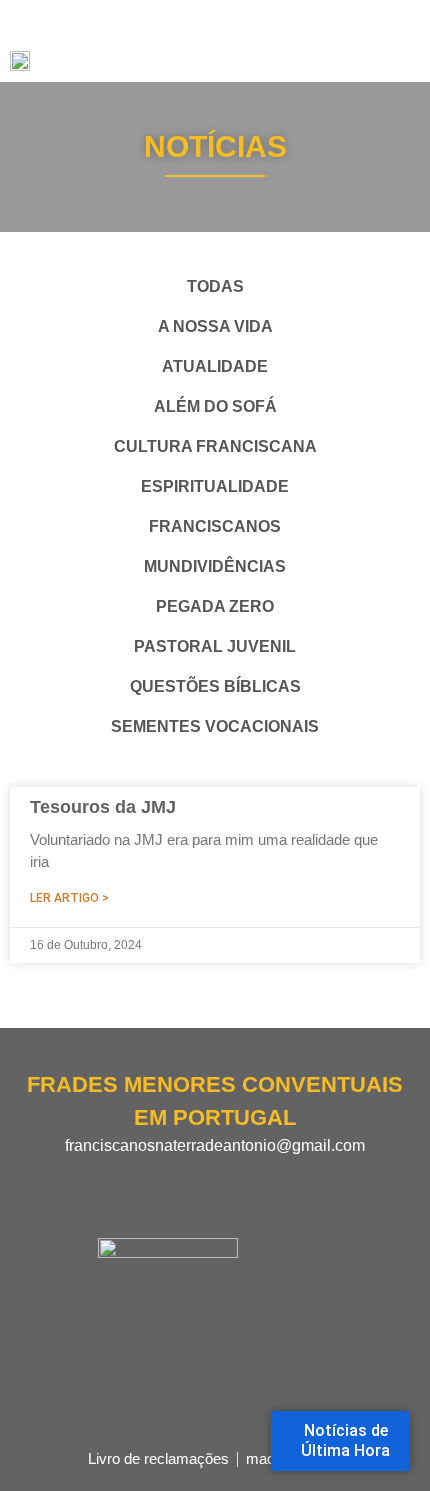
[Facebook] (163, 1178)
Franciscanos (215, 526)
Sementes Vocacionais (215, 726)
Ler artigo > (69, 898)
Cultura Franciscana (215, 446)
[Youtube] (233, 1178)
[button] (402, 41)
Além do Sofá (215, 406)
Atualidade (215, 366)
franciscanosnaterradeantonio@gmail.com (215, 1145)
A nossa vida (215, 326)
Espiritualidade (215, 486)
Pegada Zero (215, 606)
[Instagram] (198, 1178)
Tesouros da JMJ (103, 807)
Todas (215, 286)
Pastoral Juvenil (215, 646)
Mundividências (215, 566)
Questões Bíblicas (215, 686)
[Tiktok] (268, 1178)
